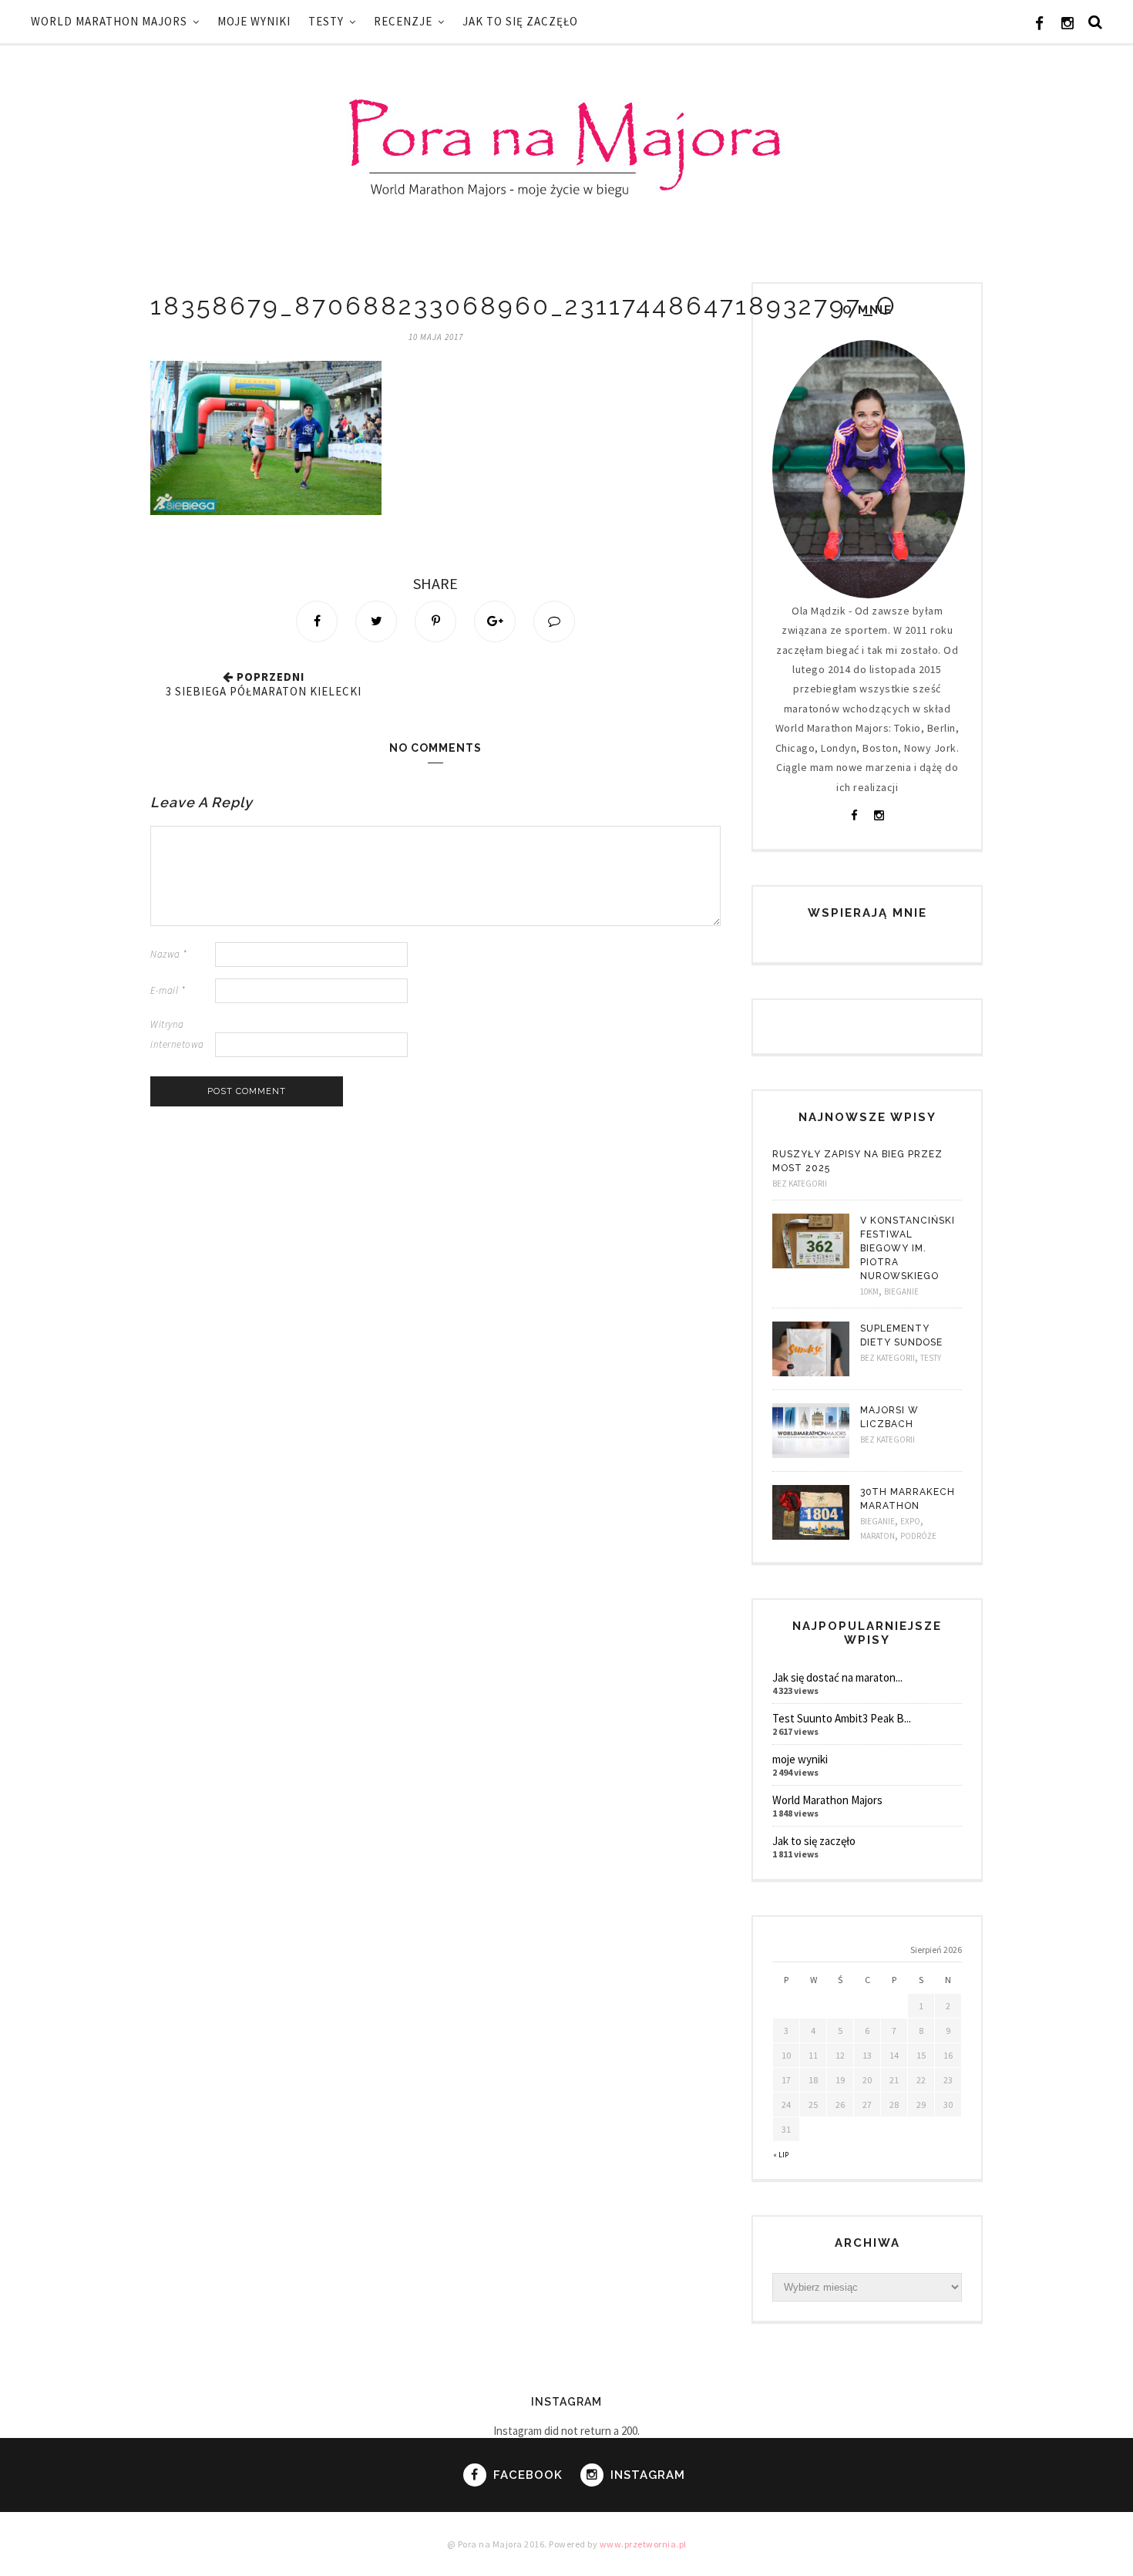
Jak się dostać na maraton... (837, 1677)
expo (910, 1521)
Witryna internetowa (177, 1034)
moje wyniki (254, 21)
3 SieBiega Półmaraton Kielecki (264, 691)
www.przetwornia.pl (643, 2544)
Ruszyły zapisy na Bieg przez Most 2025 (857, 1161)
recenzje (403, 21)
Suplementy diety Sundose (901, 1335)
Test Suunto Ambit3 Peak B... (842, 1718)
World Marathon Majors (109, 21)
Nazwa (169, 954)
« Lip (781, 2155)
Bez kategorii (800, 1184)
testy (326, 21)
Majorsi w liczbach (889, 1417)
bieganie (901, 1291)
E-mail (168, 990)
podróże (918, 1536)
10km (869, 1291)
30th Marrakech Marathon (908, 1499)
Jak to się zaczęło (520, 21)
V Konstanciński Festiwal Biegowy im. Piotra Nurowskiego (908, 1248)
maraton (877, 1536)
